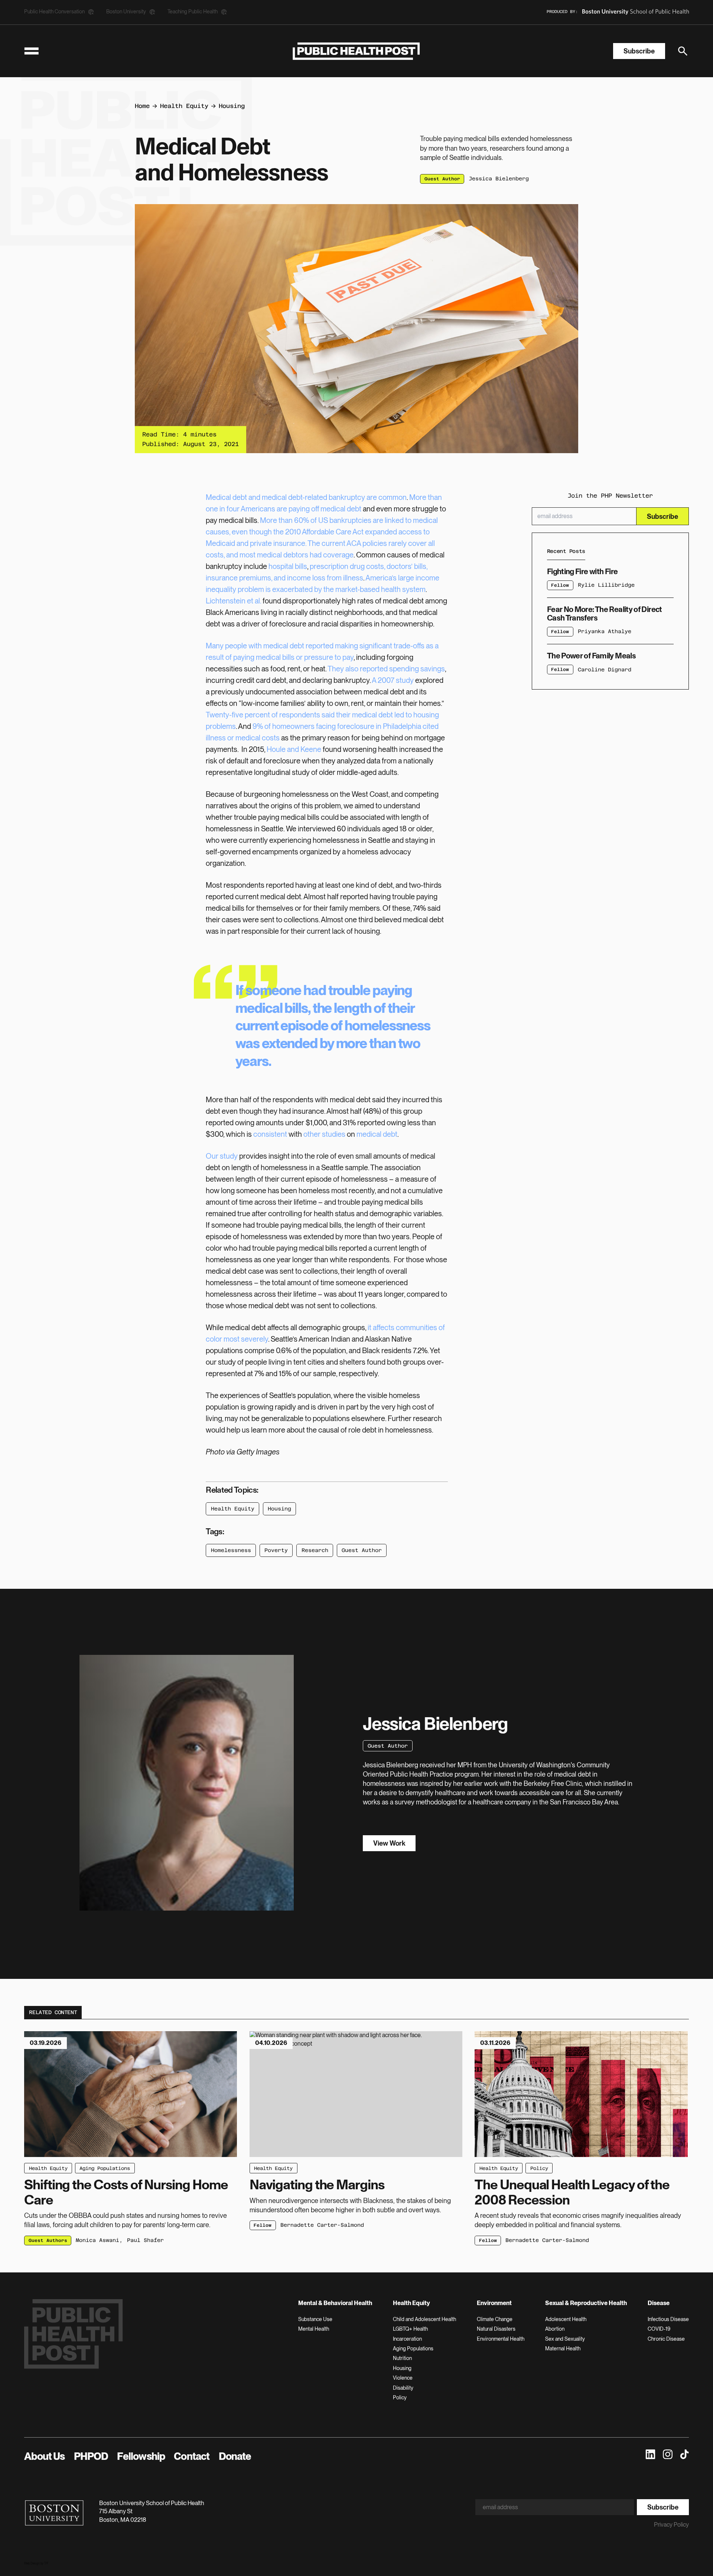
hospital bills (288, 566)
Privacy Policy (671, 2525)
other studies (324, 1134)
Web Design (32, 2563)
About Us (44, 2456)
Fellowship (141, 2456)
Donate (235, 2456)
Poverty (276, 1550)
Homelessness (231, 1550)
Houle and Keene (294, 749)
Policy (539, 2168)
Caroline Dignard (605, 670)
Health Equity (184, 106)
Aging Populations (105, 2168)
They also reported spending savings (386, 669)
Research (315, 1550)
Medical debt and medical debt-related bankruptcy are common (306, 497)
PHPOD (91, 2456)
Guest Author (362, 1550)
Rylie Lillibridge (606, 585)
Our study (222, 1156)
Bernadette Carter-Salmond (322, 2225)
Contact (192, 2456)
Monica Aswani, (99, 2240)
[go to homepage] (356, 51)
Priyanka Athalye (605, 632)
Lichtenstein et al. (233, 601)
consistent (270, 1134)
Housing (232, 106)
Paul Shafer (145, 2240)
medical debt (377, 1134)
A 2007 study (393, 680)
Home (142, 106)
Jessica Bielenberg (499, 179)
